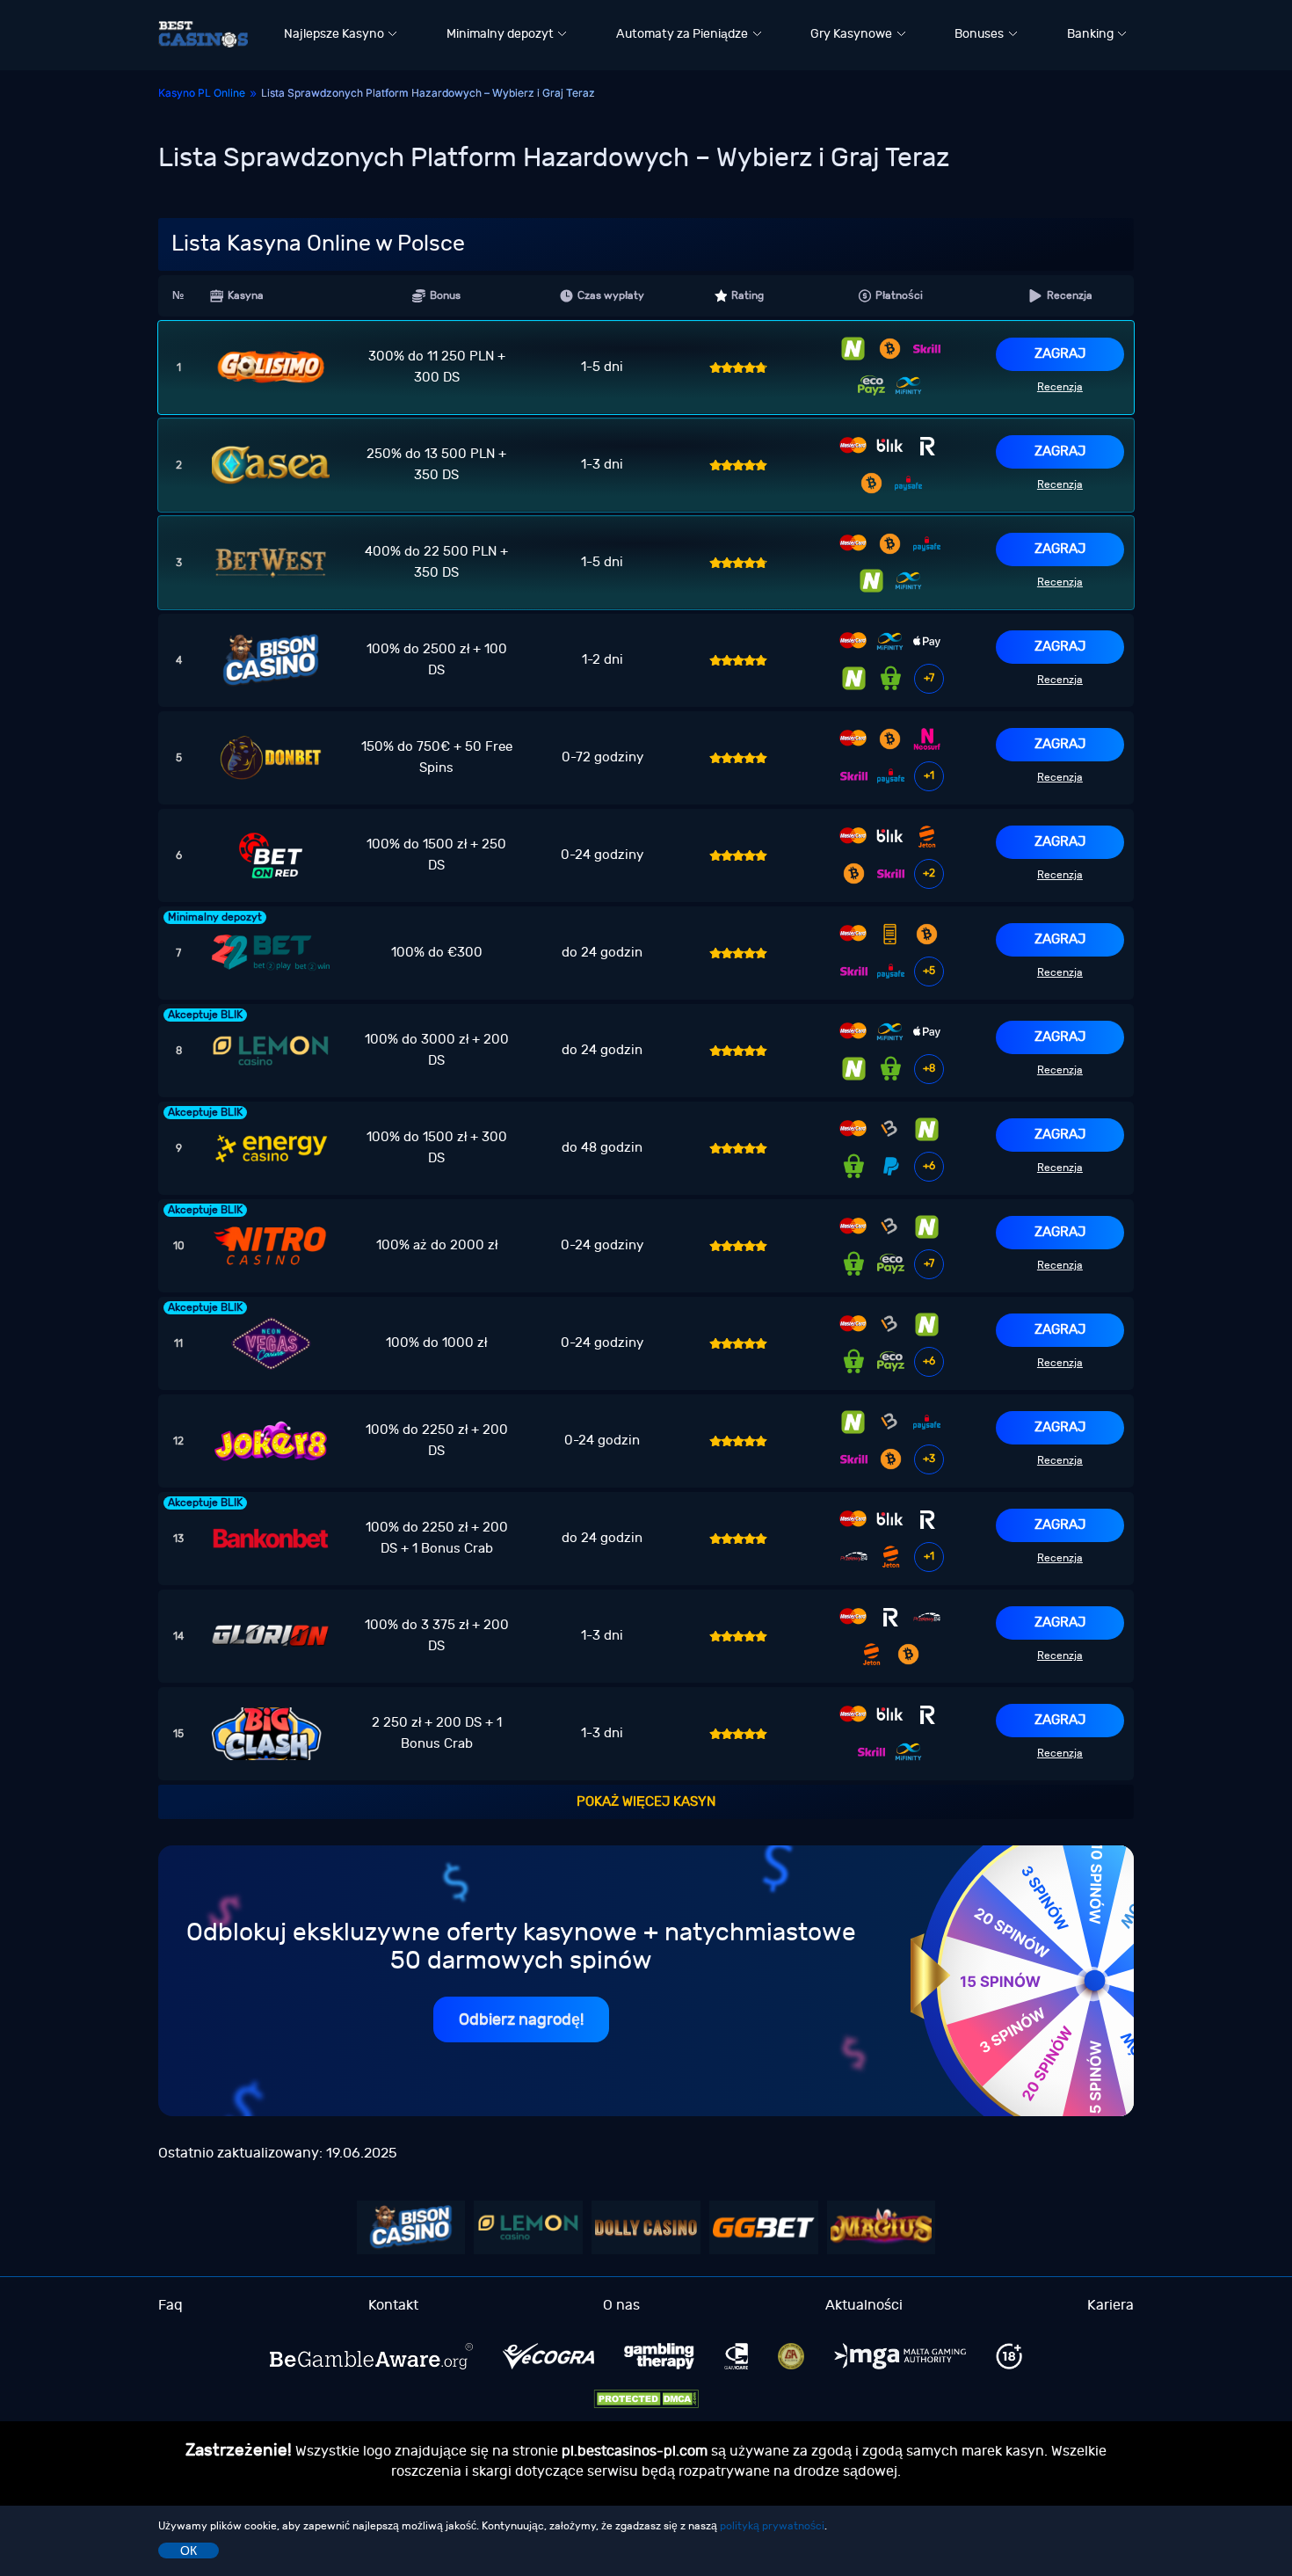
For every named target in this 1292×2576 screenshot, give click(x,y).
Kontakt (393, 2305)
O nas (621, 2305)
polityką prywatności (772, 2526)
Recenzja (1060, 387)
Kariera (1111, 2305)
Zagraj (1060, 354)
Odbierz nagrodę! (521, 2020)
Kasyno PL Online (202, 93)
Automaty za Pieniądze (682, 34)
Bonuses (979, 34)
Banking (1090, 34)
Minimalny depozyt (500, 34)
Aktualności (864, 2305)
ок (189, 2551)
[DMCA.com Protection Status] (646, 2399)
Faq (171, 2305)
